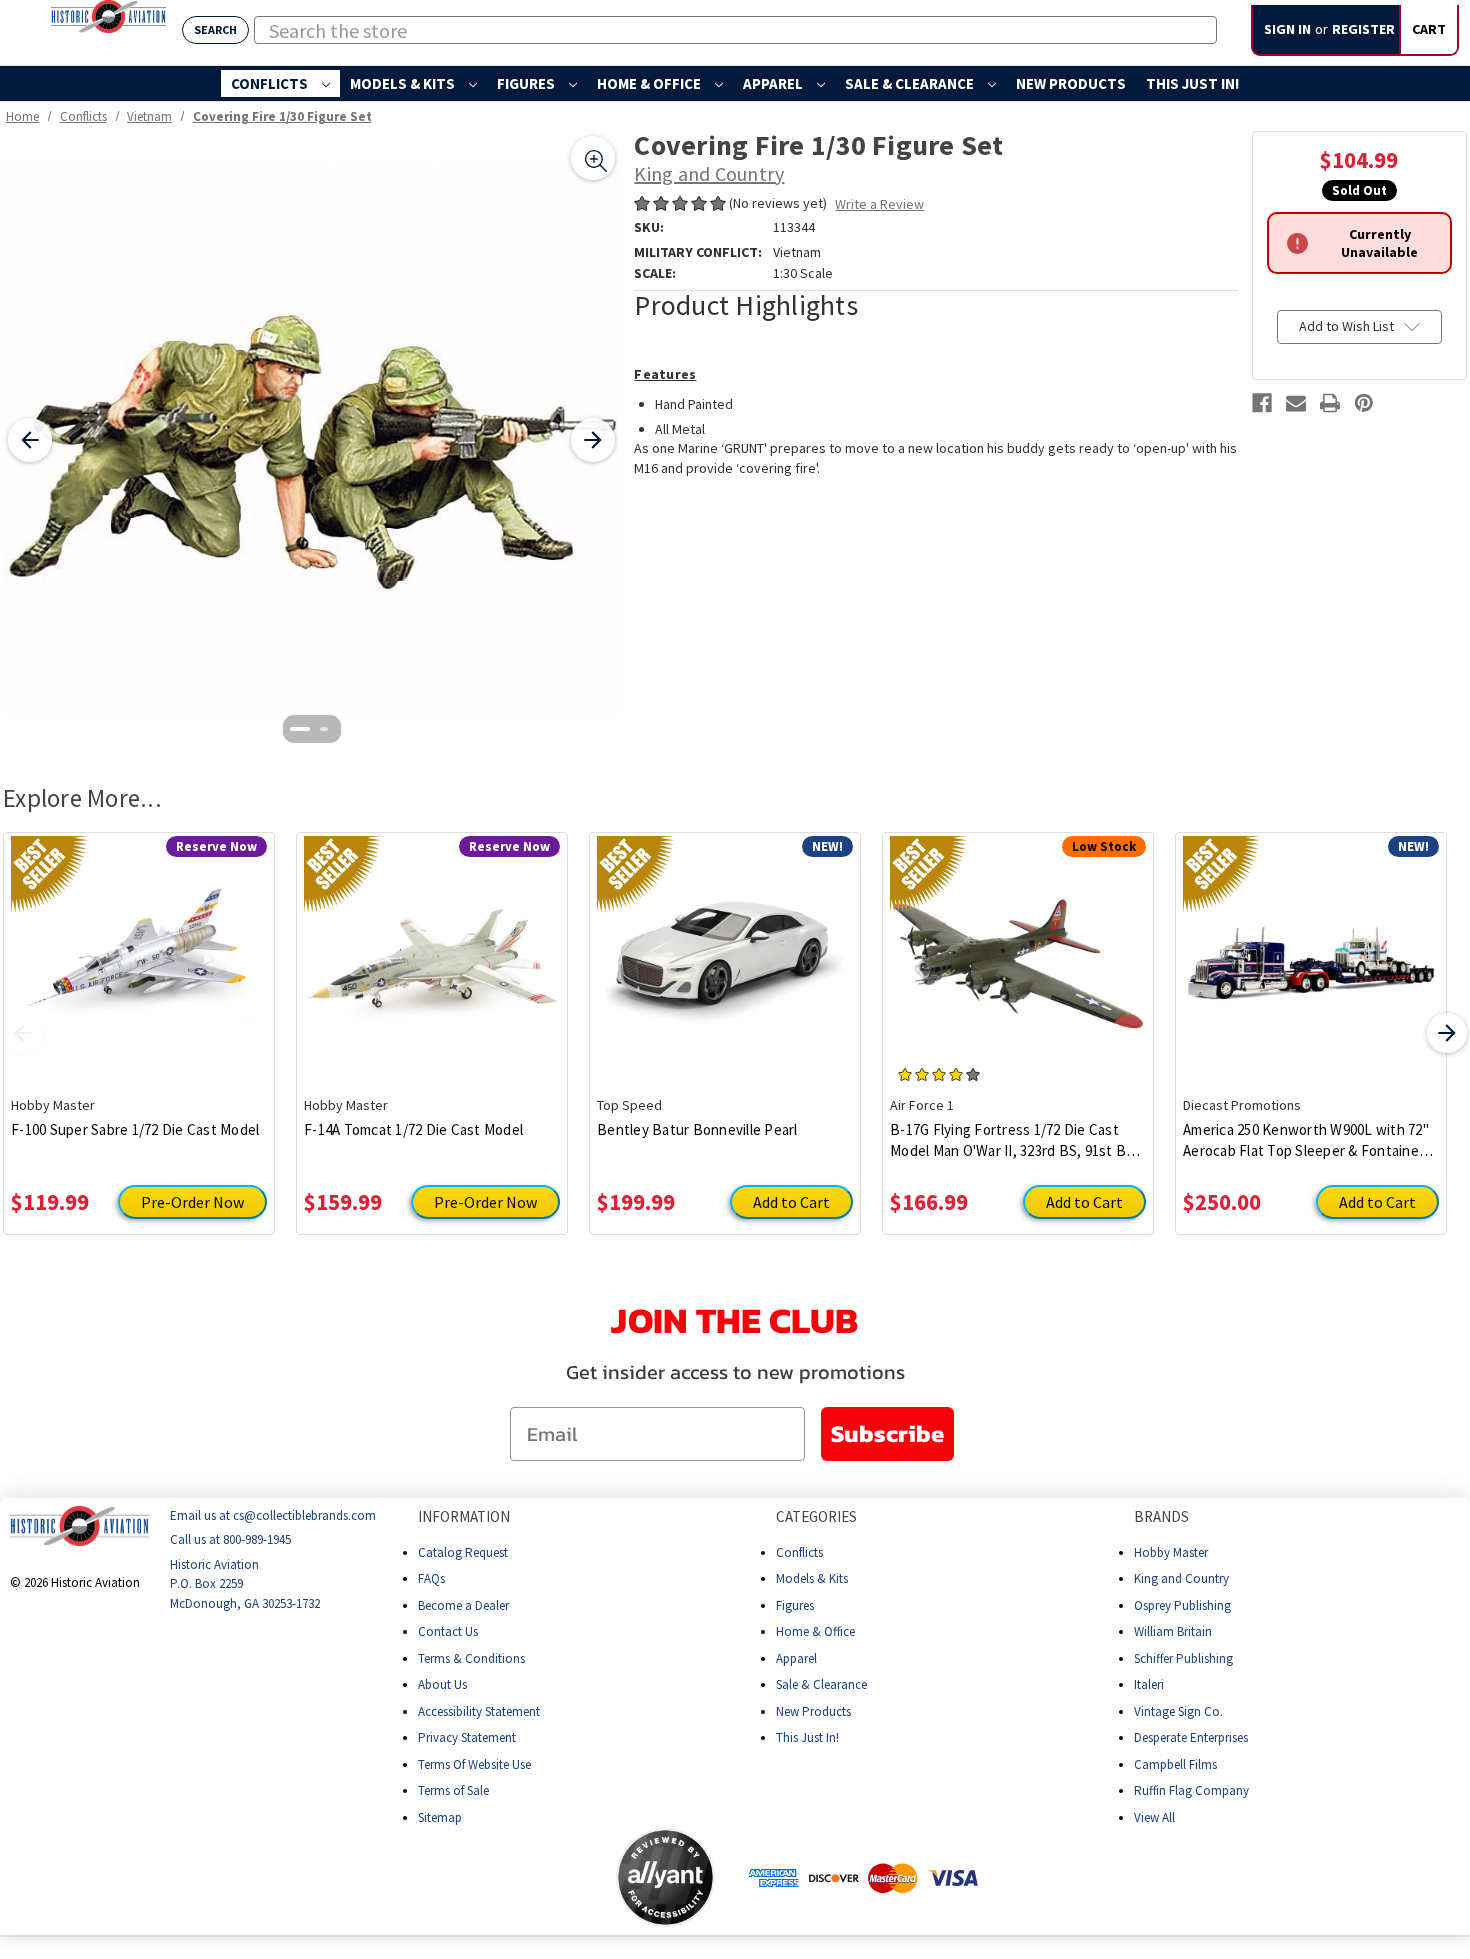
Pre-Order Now (192, 1202)
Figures (527, 83)
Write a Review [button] (879, 204)
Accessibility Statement (479, 1710)
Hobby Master (1171, 1551)
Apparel (774, 83)
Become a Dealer (463, 1604)
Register (1363, 29)
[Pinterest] (1364, 403)
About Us (442, 1684)
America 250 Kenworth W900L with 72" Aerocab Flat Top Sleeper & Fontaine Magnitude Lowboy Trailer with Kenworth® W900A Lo (1306, 1140)
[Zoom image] (593, 158)
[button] (537, 1877)
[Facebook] (1262, 403)
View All (1154, 1816)
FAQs (431, 1578)
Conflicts (271, 83)
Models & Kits (404, 83)
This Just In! (1192, 83)
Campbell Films (1175, 1763)
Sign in (1287, 29)
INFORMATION (464, 1516)
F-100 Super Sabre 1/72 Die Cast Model (135, 1129)
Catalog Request (463, 1551)
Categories (816, 1516)
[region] (311, 439)
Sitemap (440, 1816)
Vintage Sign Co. (1178, 1710)
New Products (1071, 83)
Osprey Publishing (1182, 1604)
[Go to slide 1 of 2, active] (300, 729)
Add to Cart (791, 1202)
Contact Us (448, 1631)
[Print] (1330, 403)
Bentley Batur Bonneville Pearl (697, 1129)
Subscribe (887, 1433)
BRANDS (1161, 1516)
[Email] (1296, 403)
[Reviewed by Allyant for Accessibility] (665, 1877)
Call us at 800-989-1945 (230, 1539)
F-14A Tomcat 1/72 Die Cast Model (413, 1129)
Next (1447, 1033)
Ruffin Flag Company (1191, 1790)
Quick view (139, 949)
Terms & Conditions (471, 1657)
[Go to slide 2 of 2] (324, 729)
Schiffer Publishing (1183, 1657)
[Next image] (593, 440)
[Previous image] (30, 440)
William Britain (1173, 1631)
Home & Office (650, 83)
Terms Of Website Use (474, 1763)
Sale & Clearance (911, 83)
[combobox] (735, 30)
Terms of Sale (453, 1790)
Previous (23, 1033)
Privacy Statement (467, 1737)
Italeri (1149, 1684)
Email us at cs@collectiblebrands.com (273, 1515)
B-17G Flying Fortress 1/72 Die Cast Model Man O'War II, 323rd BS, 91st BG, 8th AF (1015, 1140)
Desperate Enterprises (1191, 1737)
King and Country (1181, 1578)
